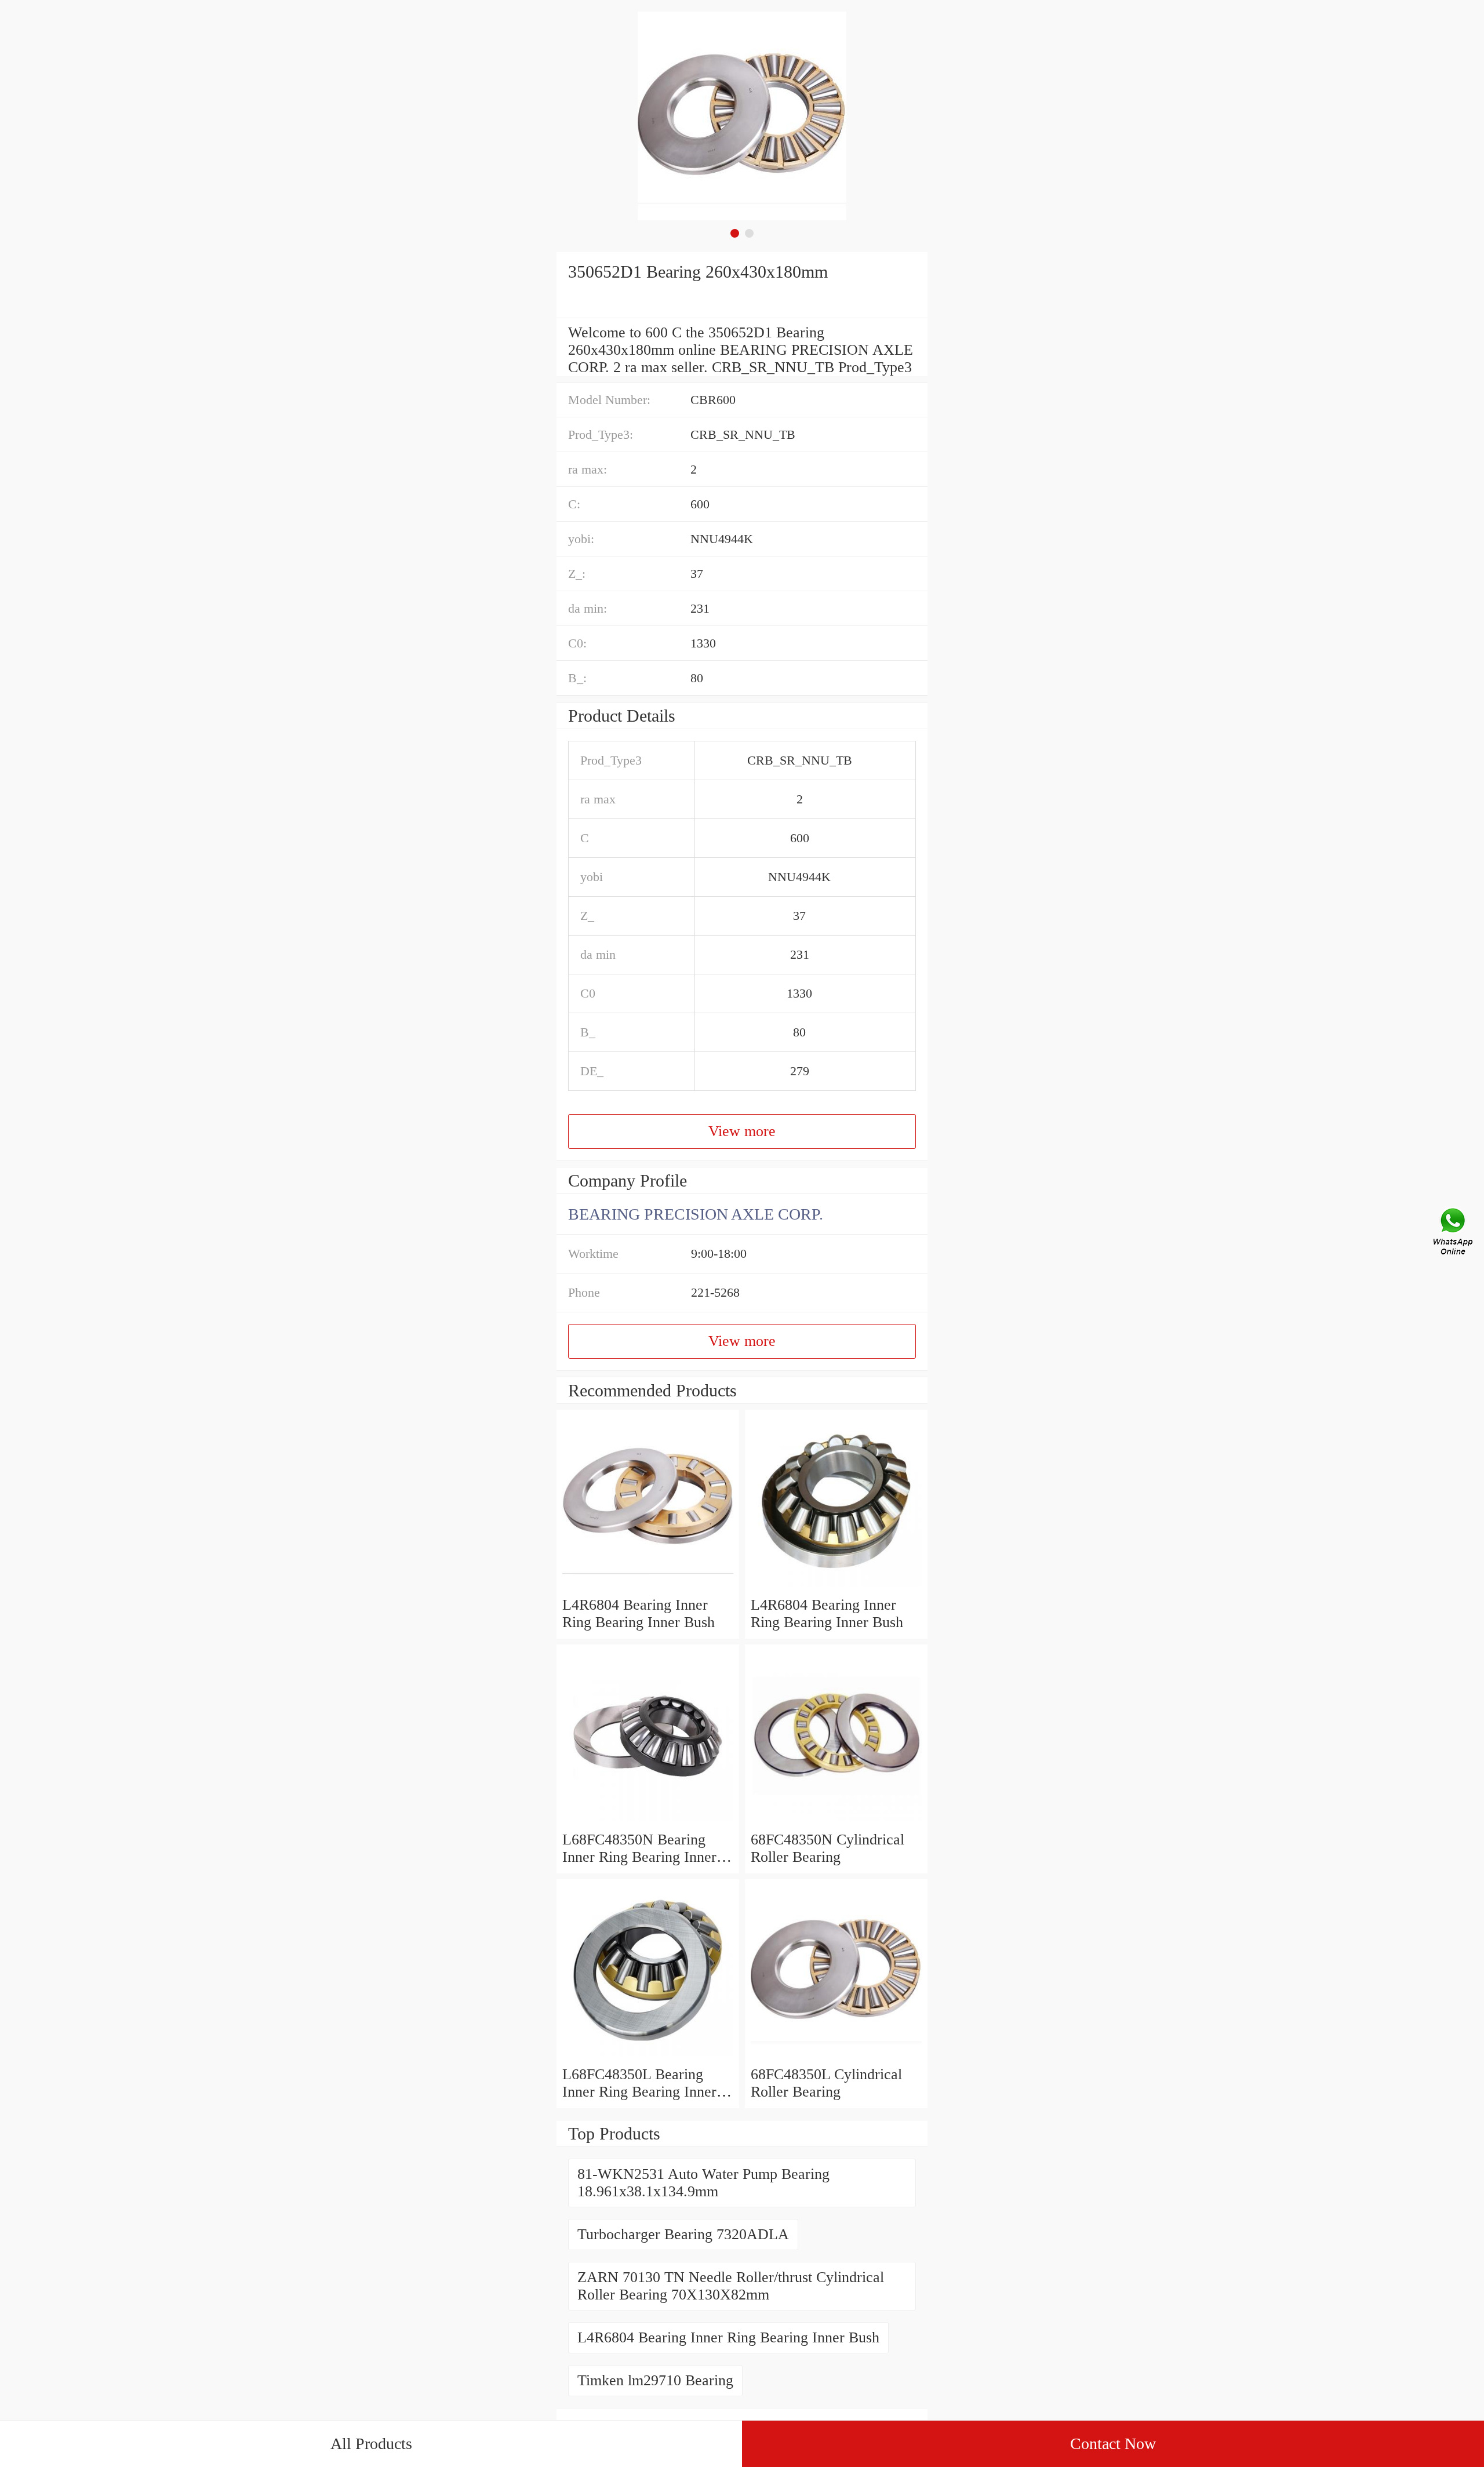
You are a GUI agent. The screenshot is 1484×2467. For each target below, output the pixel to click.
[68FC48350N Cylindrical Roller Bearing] (836, 1822)
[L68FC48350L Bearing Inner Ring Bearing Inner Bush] (648, 2057)
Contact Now (1113, 2444)
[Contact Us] (1454, 1233)
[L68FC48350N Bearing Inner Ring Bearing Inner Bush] (648, 1822)
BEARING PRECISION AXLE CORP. (696, 1214)
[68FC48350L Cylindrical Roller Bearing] (836, 2057)
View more (742, 1131)
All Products (371, 2444)
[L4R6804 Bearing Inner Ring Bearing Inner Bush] (648, 1587)
